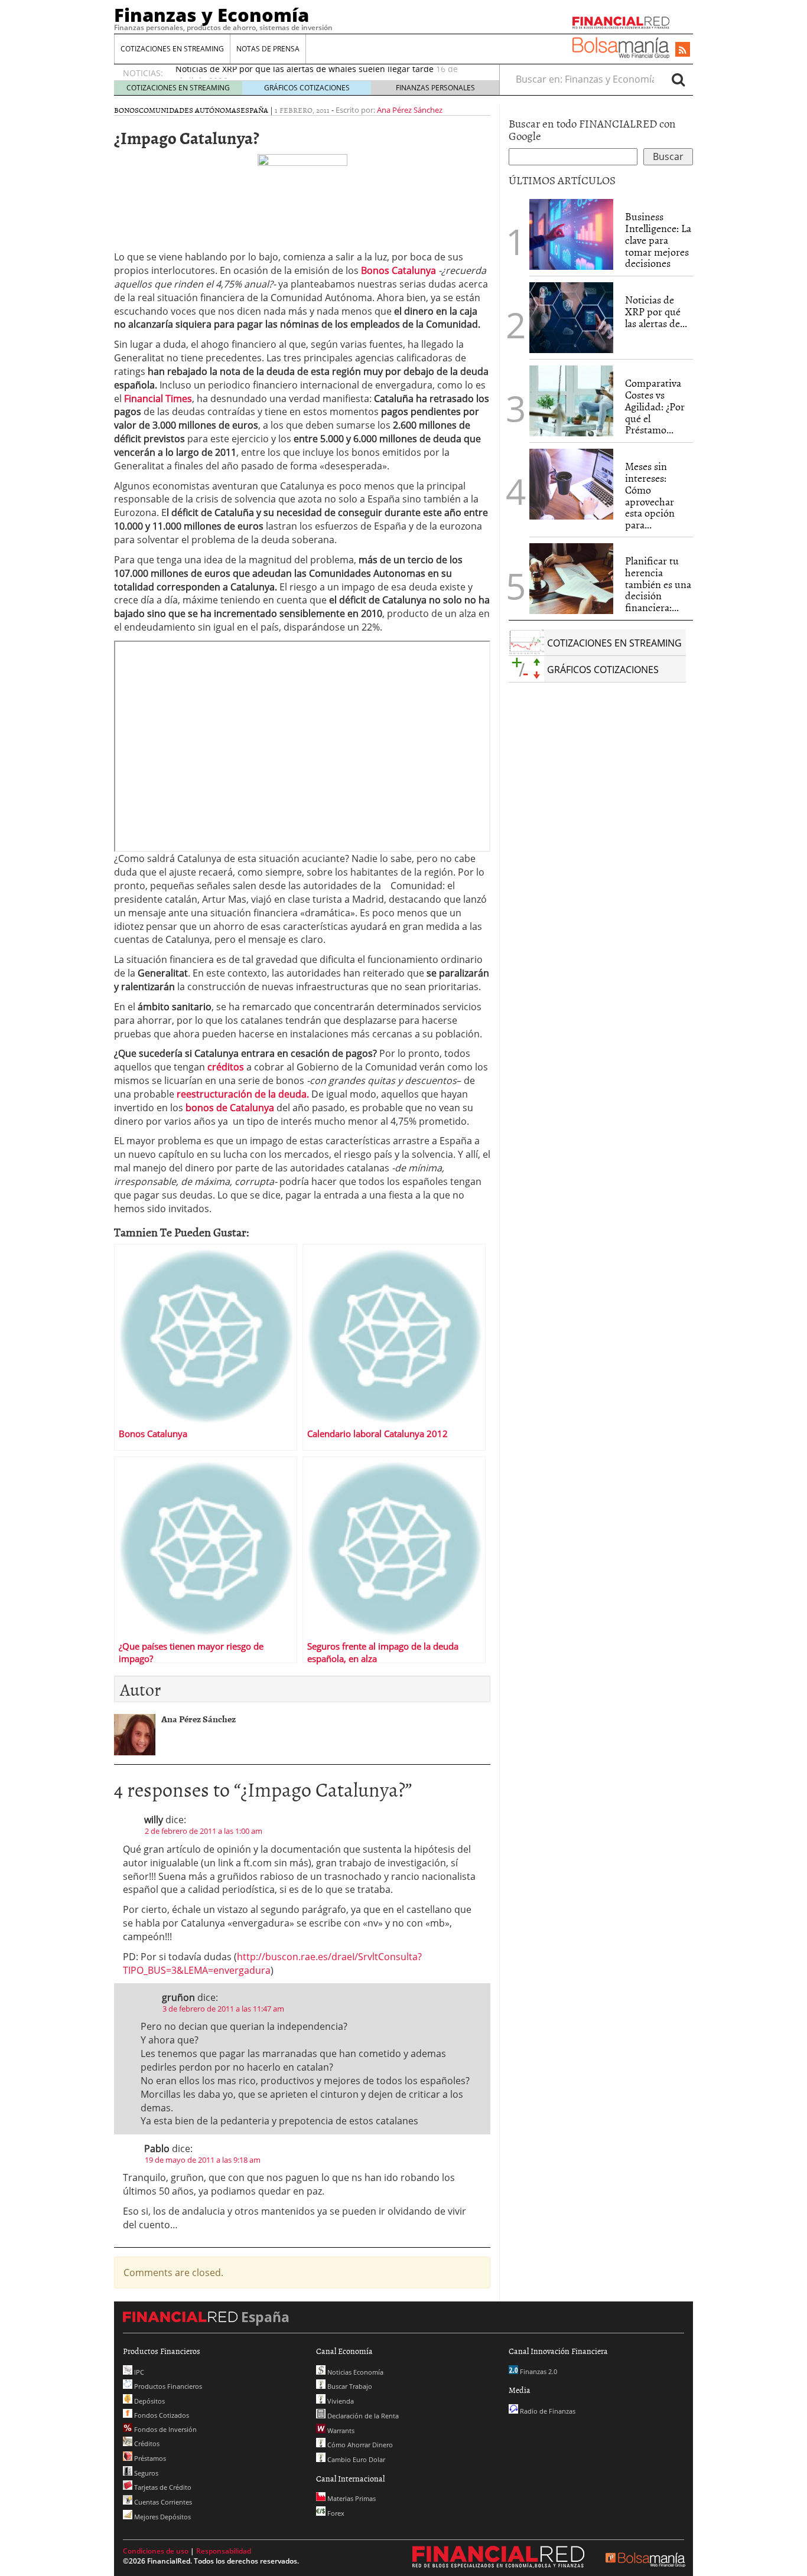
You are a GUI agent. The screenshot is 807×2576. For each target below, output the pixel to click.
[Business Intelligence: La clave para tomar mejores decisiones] (571, 234)
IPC (138, 2372)
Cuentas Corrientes (162, 2502)
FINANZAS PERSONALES (435, 88)
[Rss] (683, 50)
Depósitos (149, 2401)
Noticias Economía (354, 2372)
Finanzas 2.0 (538, 2371)
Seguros (145, 2473)
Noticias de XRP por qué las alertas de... (656, 311)
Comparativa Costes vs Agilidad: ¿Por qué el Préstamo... (655, 406)
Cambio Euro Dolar (355, 2459)
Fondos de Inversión (165, 2429)
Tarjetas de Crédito (162, 2487)
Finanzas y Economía (211, 15)
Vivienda (340, 2401)
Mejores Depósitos (162, 2517)
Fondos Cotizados (161, 2415)
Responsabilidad (224, 2551)
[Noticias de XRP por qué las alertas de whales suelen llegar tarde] (571, 318)
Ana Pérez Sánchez (410, 110)
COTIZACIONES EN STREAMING (172, 49)
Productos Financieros (167, 2386)
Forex (335, 2513)
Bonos (126, 110)
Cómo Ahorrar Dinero (359, 2445)
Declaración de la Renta (362, 2416)
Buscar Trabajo (349, 2386)
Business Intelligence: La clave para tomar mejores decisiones (658, 240)
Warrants (340, 2430)
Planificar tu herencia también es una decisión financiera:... (658, 584)
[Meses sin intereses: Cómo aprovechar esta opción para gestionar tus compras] (571, 484)
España (254, 110)
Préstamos (149, 2458)
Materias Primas (351, 2498)
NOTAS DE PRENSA (268, 49)
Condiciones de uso (156, 2551)
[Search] (678, 79)
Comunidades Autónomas (190, 110)
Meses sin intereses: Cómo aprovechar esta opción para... (650, 495)
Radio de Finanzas (547, 2411)
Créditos (146, 2443)
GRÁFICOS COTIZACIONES (307, 88)
